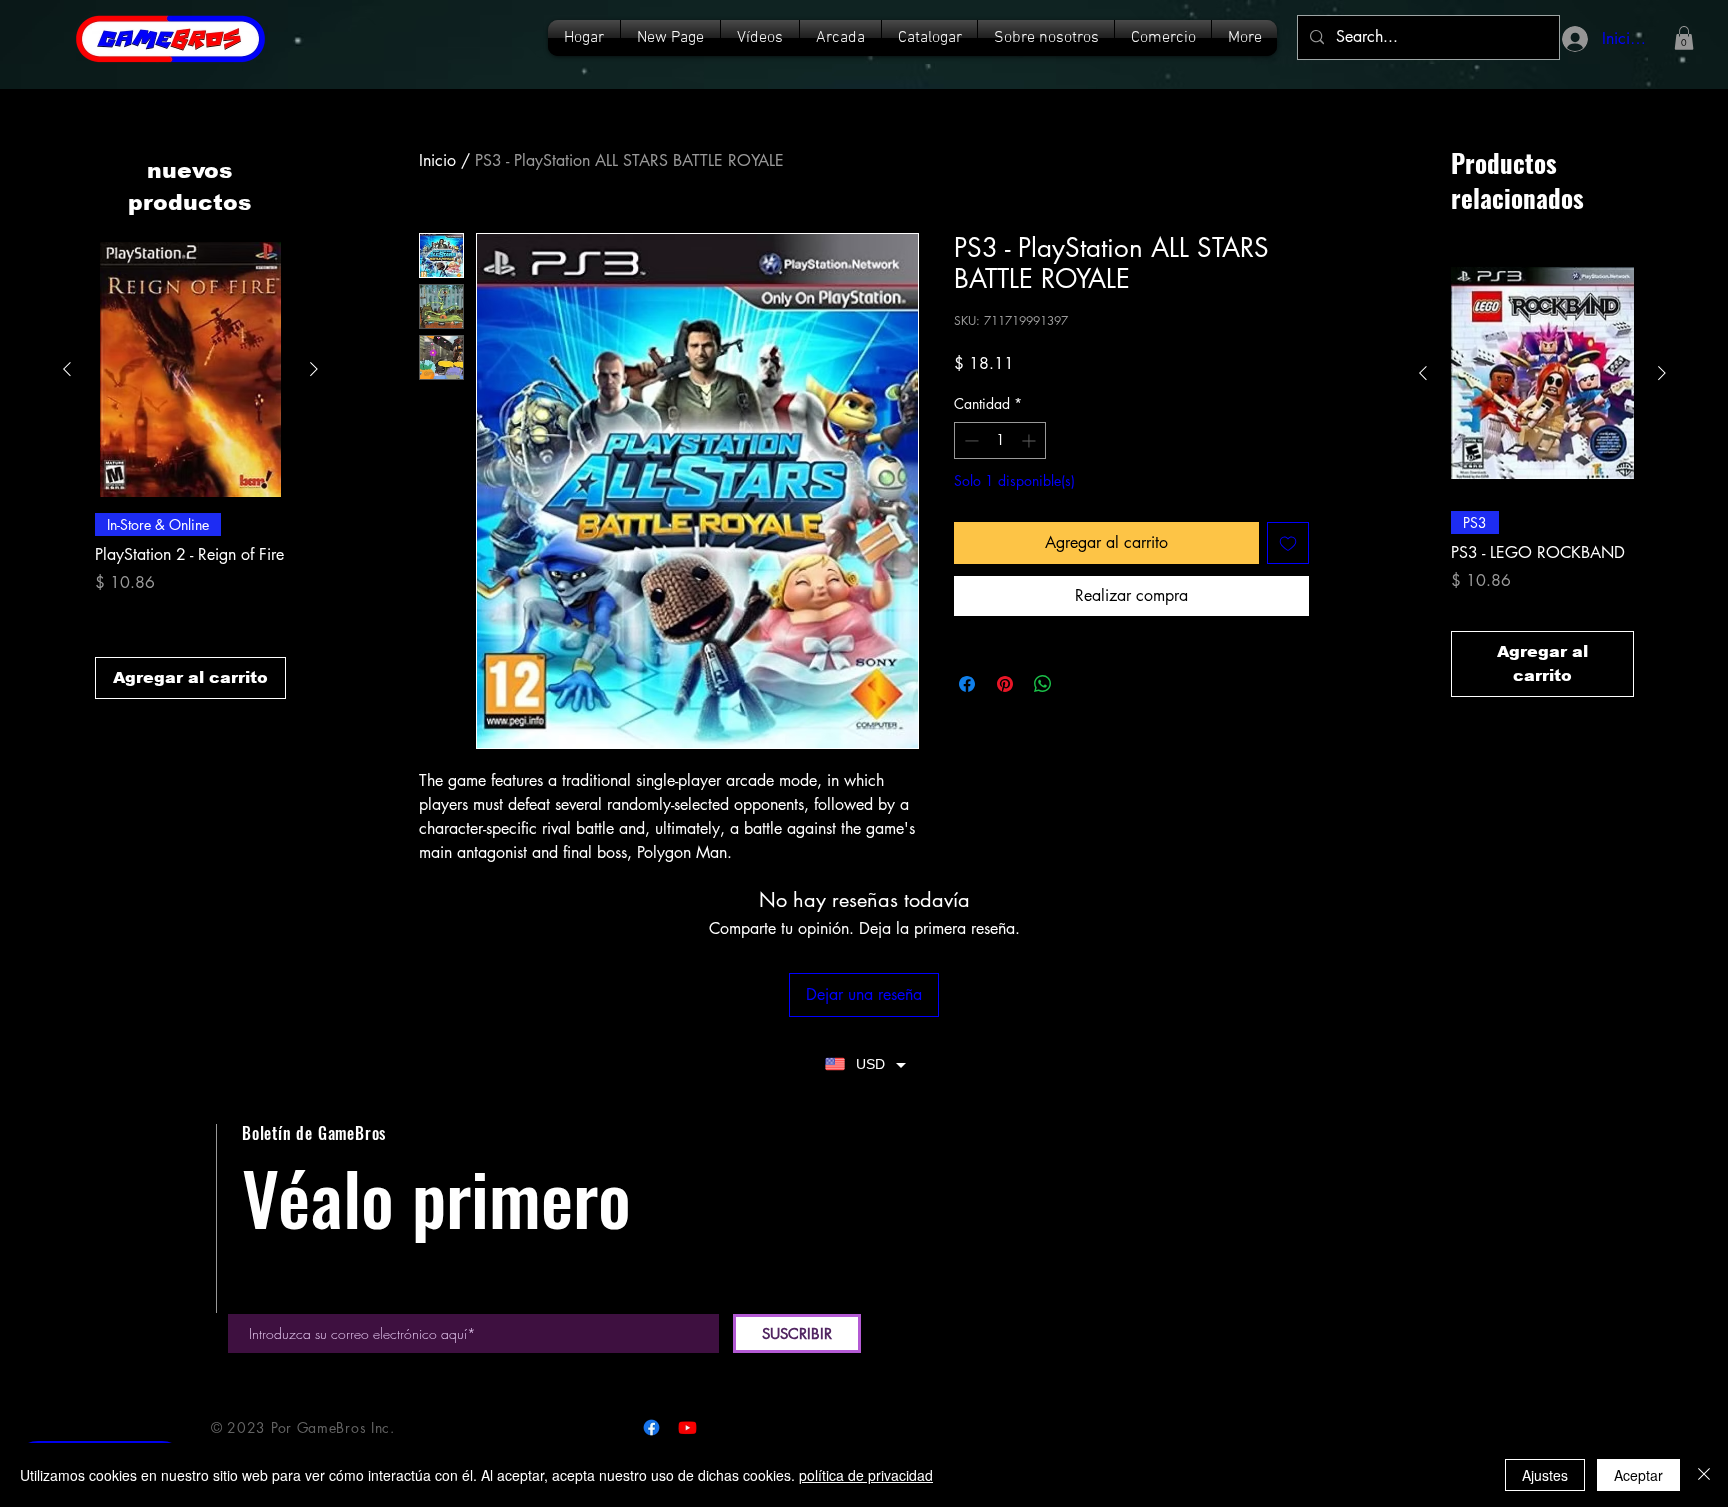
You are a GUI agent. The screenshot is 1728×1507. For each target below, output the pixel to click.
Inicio (437, 160)
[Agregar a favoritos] (1288, 543)
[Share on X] (1081, 684)
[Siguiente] (314, 369)
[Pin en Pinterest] (1005, 684)
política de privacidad (866, 1475)
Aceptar (1638, 1475)
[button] (929, 38)
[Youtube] (687, 1427)
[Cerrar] (1704, 1475)
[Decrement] (969, 440)
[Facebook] (651, 1427)
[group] (190, 470)
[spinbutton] (1000, 440)
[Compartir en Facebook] (967, 684)
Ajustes (1545, 1475)
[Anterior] (67, 369)
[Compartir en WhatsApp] (1043, 684)
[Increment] (1030, 440)
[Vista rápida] (190, 369)
